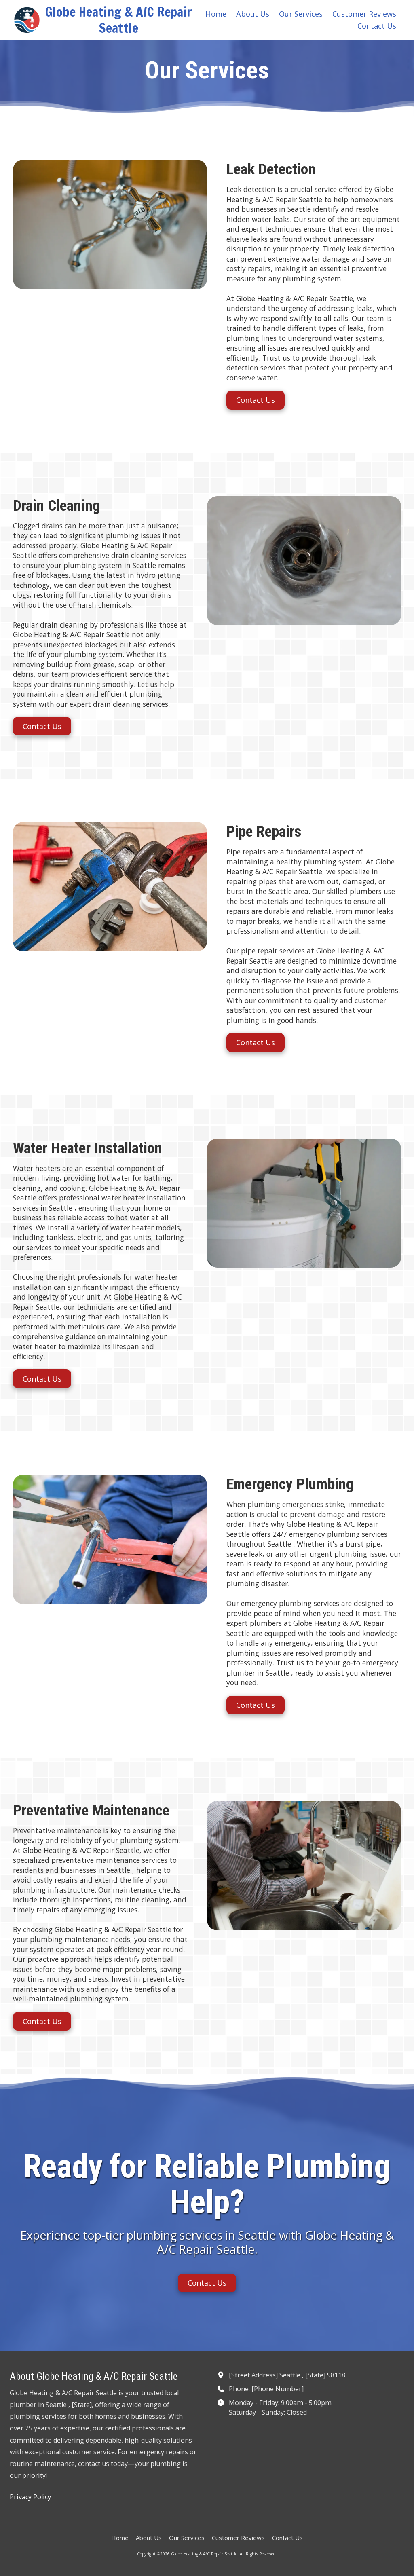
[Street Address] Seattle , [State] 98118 (287, 2375)
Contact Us (256, 400)
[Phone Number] (278, 2389)
